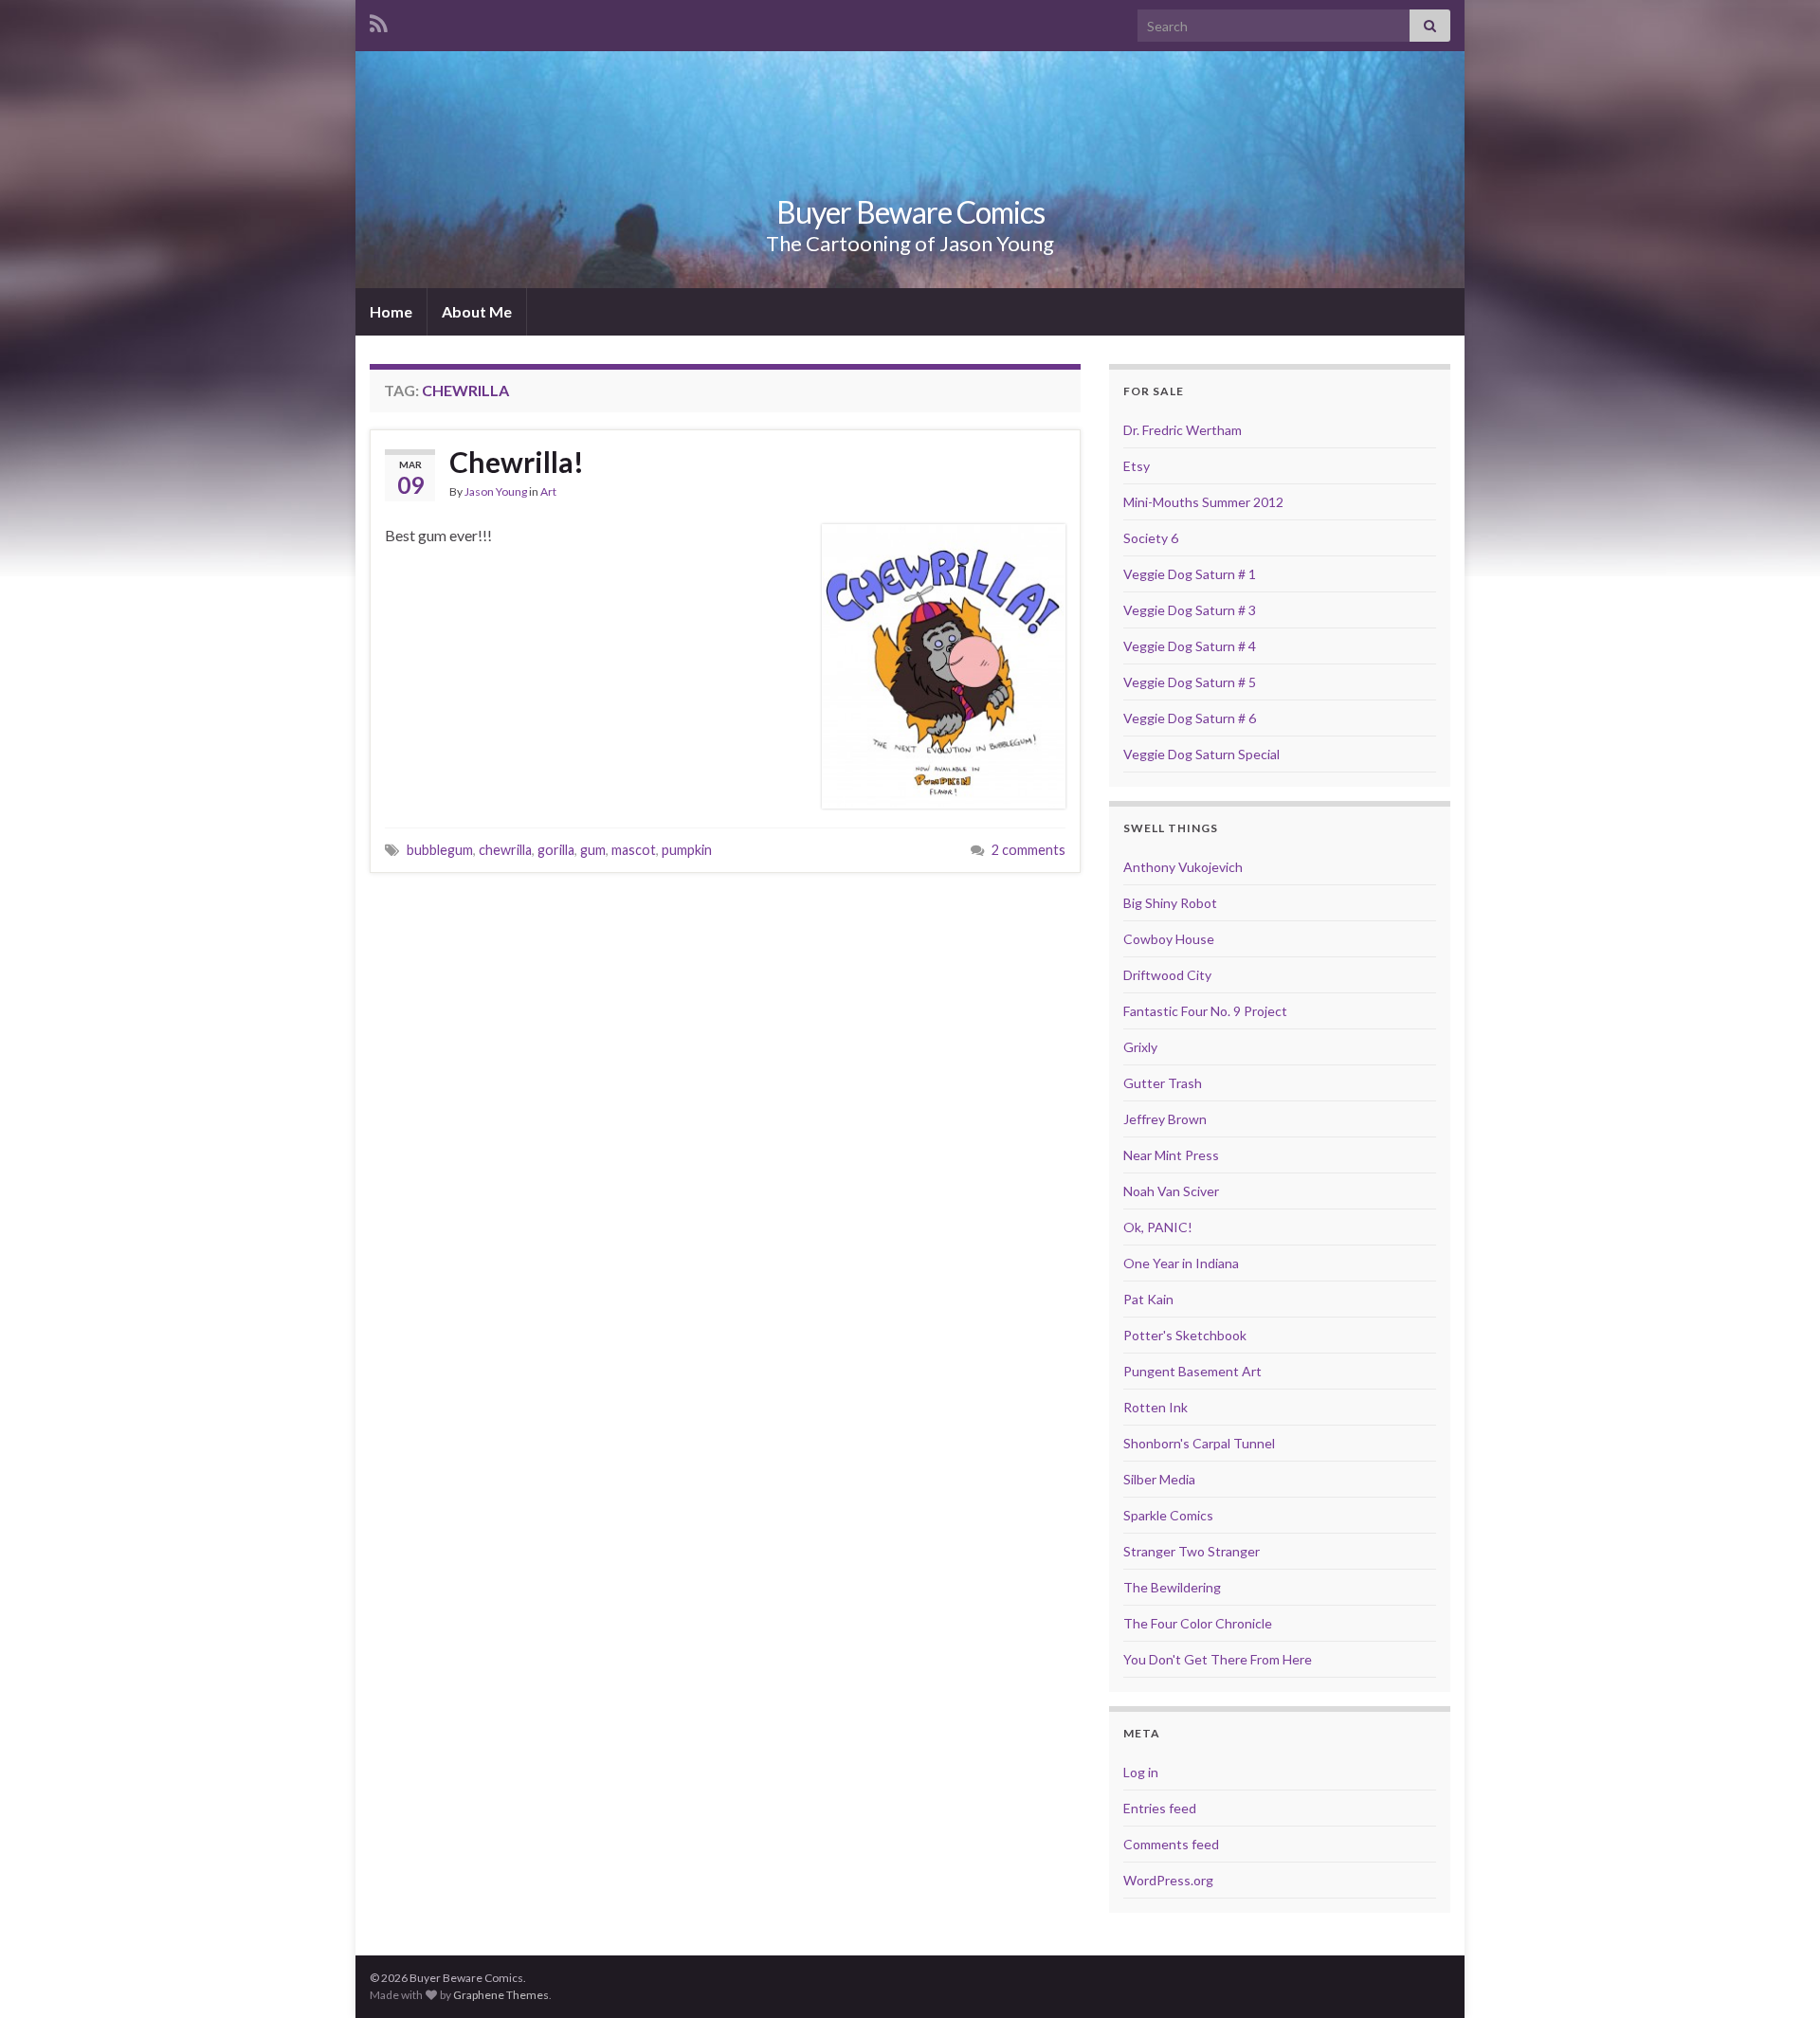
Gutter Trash (1163, 1083)
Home (391, 311)
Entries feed (1160, 1808)
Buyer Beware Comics (910, 212)
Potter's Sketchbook (1185, 1335)
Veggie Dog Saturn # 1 (1190, 574)
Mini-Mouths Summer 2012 (1203, 502)
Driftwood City (1167, 975)
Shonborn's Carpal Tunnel (1199, 1443)
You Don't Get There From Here (1218, 1659)
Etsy (1137, 466)
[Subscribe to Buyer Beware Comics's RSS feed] (379, 20)
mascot (634, 850)
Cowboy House (1169, 939)
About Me (477, 311)
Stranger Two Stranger (1192, 1551)
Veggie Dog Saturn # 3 (1190, 610)
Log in (1141, 1772)
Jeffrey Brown (1165, 1119)
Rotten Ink (1156, 1407)
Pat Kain (1148, 1299)
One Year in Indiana (1181, 1263)
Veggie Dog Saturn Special (1201, 754)
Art (548, 491)
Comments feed (1171, 1844)
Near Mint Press (1171, 1155)
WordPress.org (1168, 1880)
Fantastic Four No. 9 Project (1205, 1011)
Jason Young (496, 491)
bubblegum (440, 850)
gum (593, 850)
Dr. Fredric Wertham (1183, 430)
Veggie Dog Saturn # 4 (1190, 646)
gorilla (556, 850)
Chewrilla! (517, 462)
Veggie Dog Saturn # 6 (1190, 718)
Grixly (1140, 1047)
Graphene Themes (501, 1995)
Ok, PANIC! (1158, 1227)
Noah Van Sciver (1171, 1191)
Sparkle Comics (1168, 1515)
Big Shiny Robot (1170, 903)
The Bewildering (1172, 1587)
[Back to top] (1777, 1975)
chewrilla (505, 850)
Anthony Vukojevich (1183, 867)
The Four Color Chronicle (1198, 1623)
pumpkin (687, 850)
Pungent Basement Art (1192, 1371)
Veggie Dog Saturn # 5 (1190, 682)
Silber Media (1159, 1479)
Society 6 (1151, 538)
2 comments (1028, 850)
